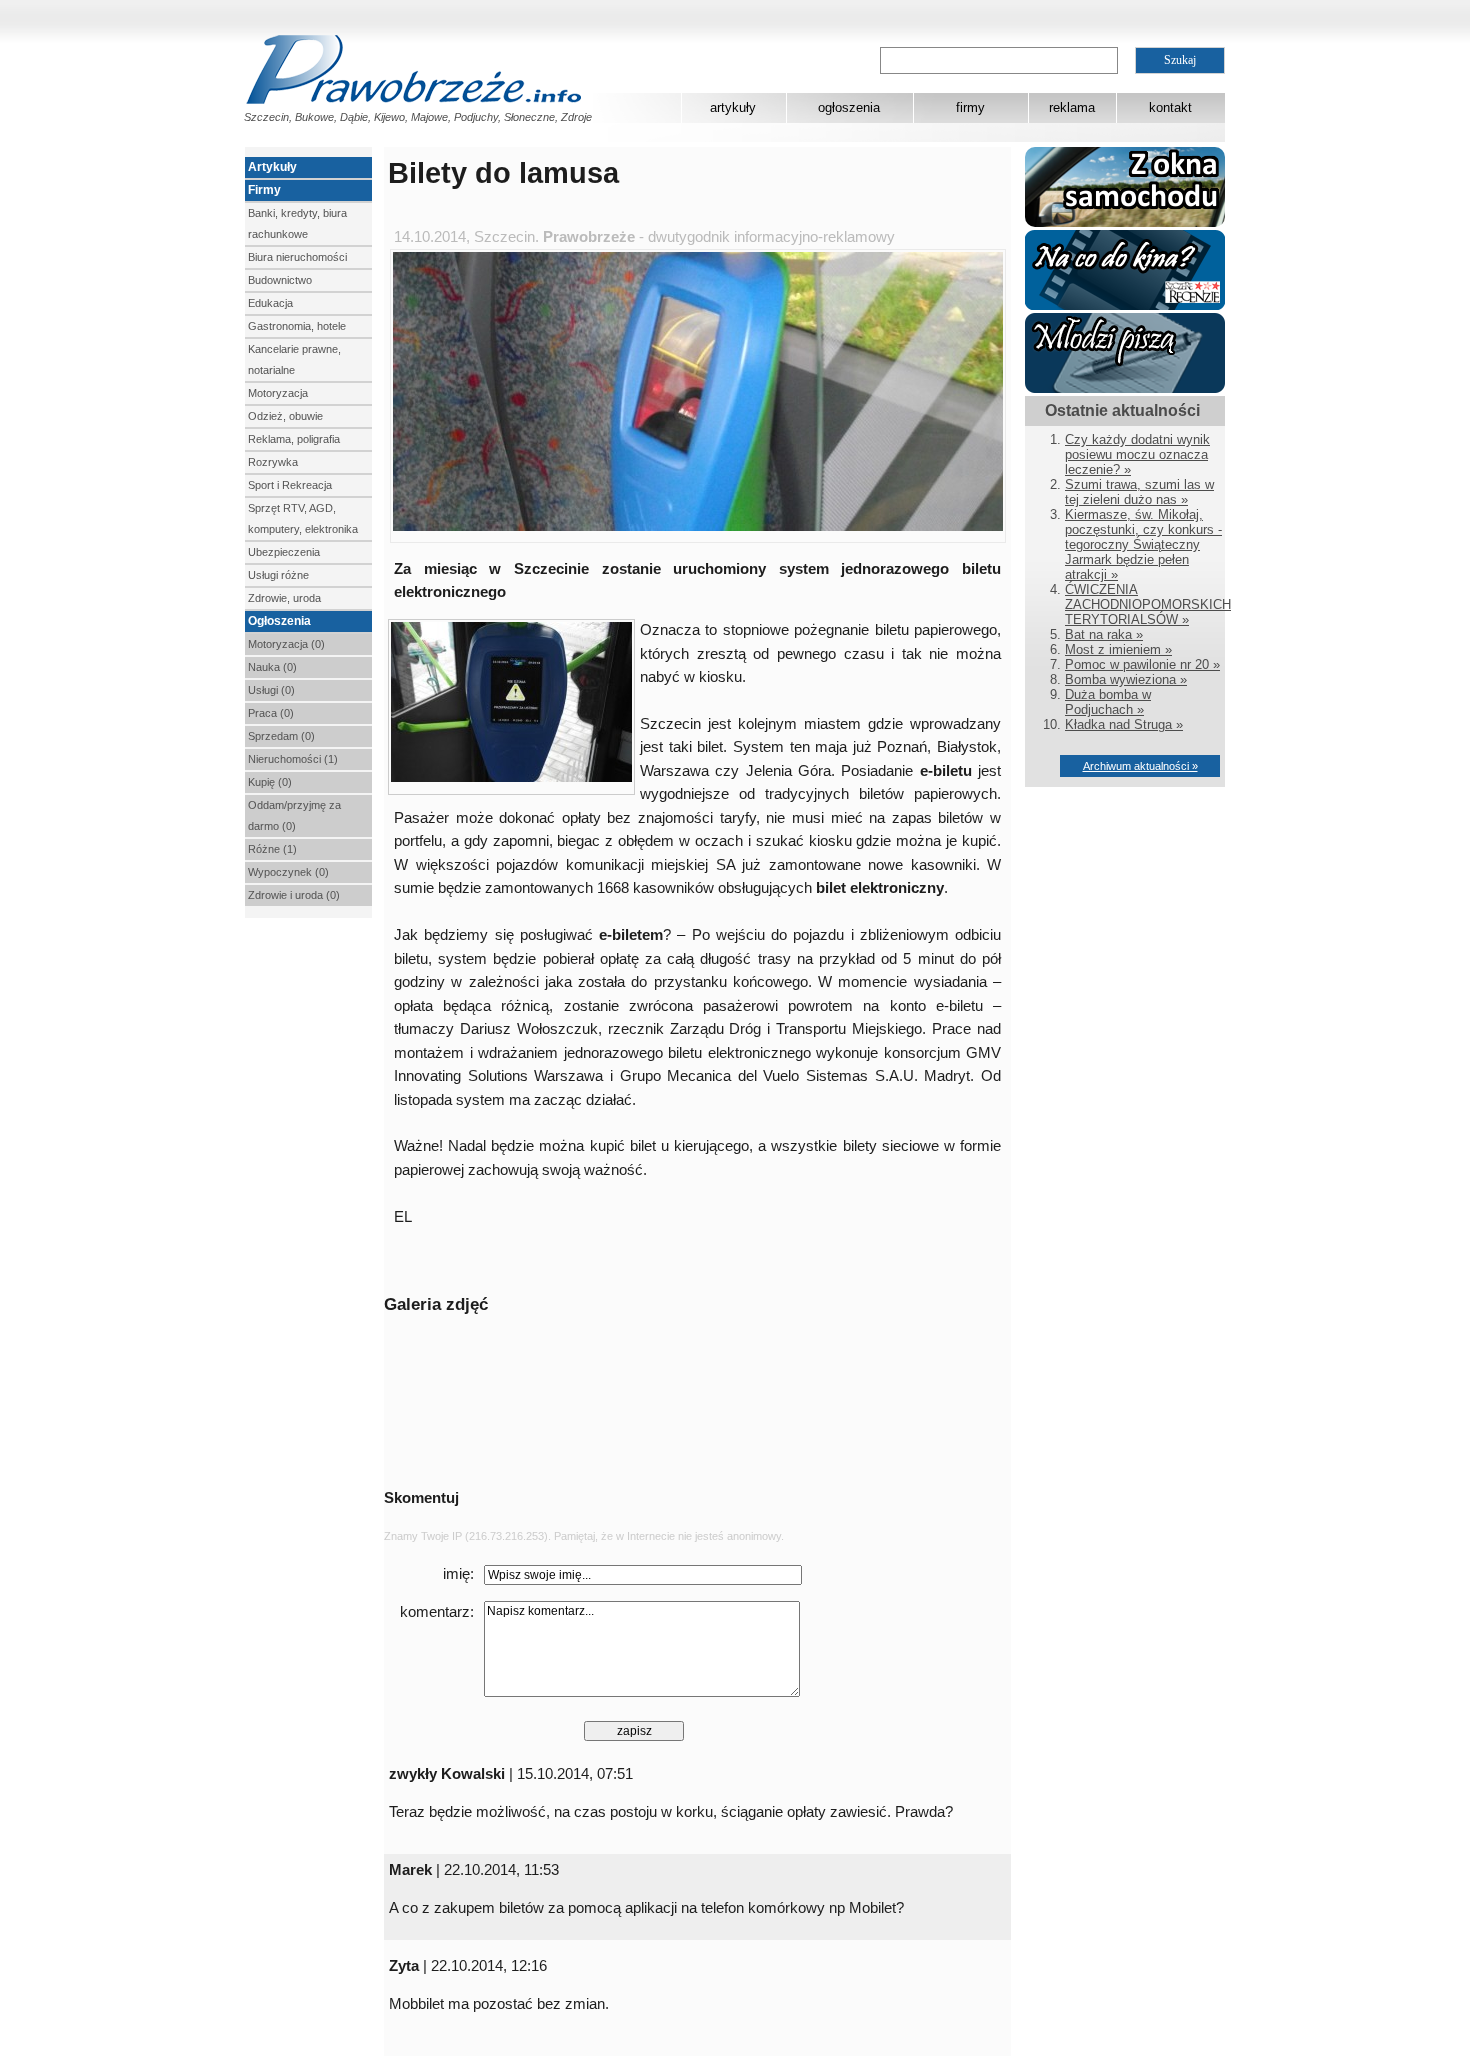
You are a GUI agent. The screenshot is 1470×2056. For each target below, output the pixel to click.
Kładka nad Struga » (1124, 724)
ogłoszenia (849, 107)
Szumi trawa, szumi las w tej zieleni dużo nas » (1139, 492)
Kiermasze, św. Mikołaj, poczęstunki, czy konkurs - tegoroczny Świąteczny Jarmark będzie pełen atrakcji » (1143, 544)
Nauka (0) (272, 667)
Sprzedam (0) (281, 736)
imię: (458, 1574)
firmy (970, 107)
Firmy (264, 190)
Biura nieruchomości (297, 257)
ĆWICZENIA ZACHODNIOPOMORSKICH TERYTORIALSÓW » (1148, 604)
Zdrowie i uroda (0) (294, 895)
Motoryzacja (278, 393)
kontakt (1170, 107)
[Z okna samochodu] (1125, 222)
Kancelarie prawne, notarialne (294, 359)
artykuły (733, 107)
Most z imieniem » (1118, 649)
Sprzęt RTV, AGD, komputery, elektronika (303, 518)
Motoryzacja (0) (286, 644)
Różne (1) (272, 849)
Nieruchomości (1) (293, 759)
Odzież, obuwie (285, 416)
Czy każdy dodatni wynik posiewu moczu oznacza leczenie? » (1137, 454)
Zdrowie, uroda (284, 598)
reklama (1072, 107)
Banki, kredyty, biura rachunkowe (297, 223)
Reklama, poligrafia (294, 439)
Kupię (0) (270, 782)
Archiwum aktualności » (1140, 766)
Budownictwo (280, 280)
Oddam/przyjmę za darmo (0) (294, 815)
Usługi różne (278, 575)
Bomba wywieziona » (1126, 679)
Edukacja (270, 303)
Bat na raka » (1104, 634)
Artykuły (272, 167)
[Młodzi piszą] (1125, 388)
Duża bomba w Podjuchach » (1108, 702)
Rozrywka (273, 462)
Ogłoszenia (279, 621)
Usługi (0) (271, 690)
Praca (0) (271, 713)
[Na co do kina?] (1125, 305)
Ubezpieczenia (284, 552)
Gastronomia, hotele (297, 326)
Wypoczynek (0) (288, 872)
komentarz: (437, 1612)
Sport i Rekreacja (290, 485)
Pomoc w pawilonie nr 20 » (1142, 664)
